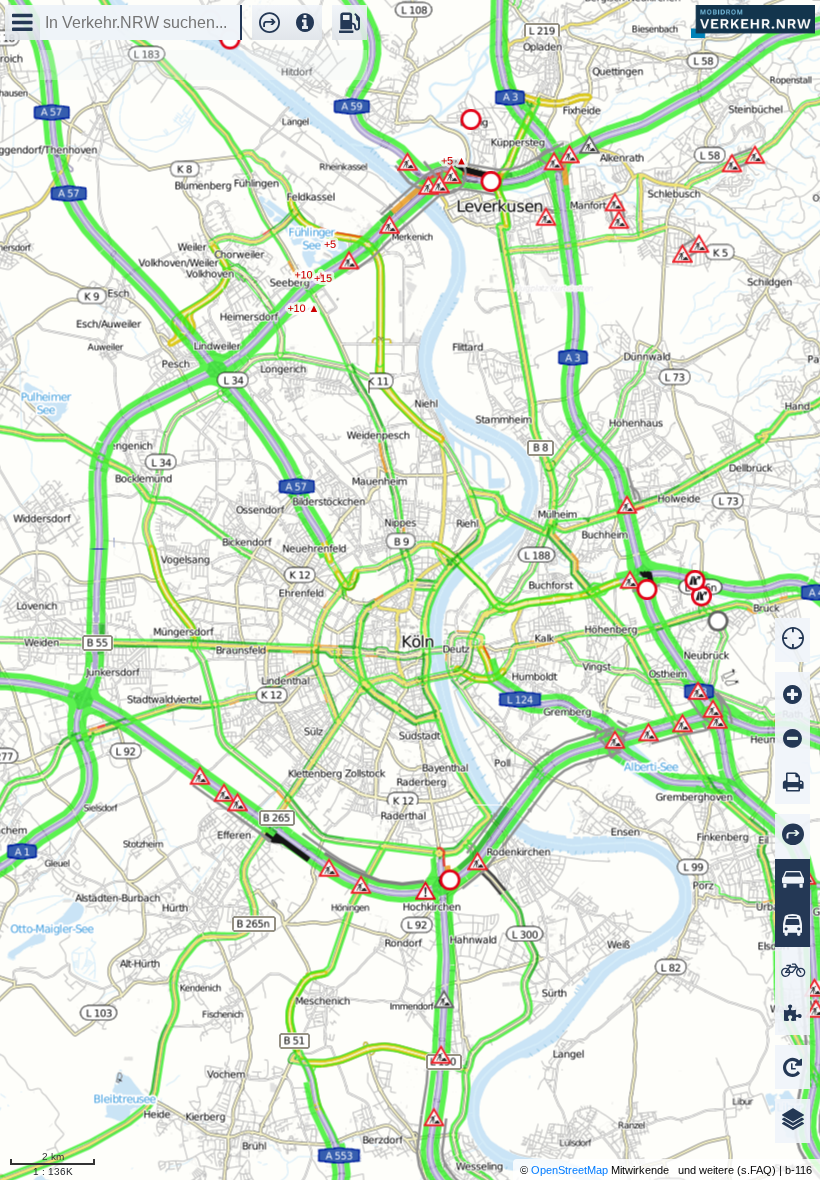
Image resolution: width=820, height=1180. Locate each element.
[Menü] (22, 22)
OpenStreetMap (569, 1170)
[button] (264, 22)
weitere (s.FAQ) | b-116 (755, 1170)
